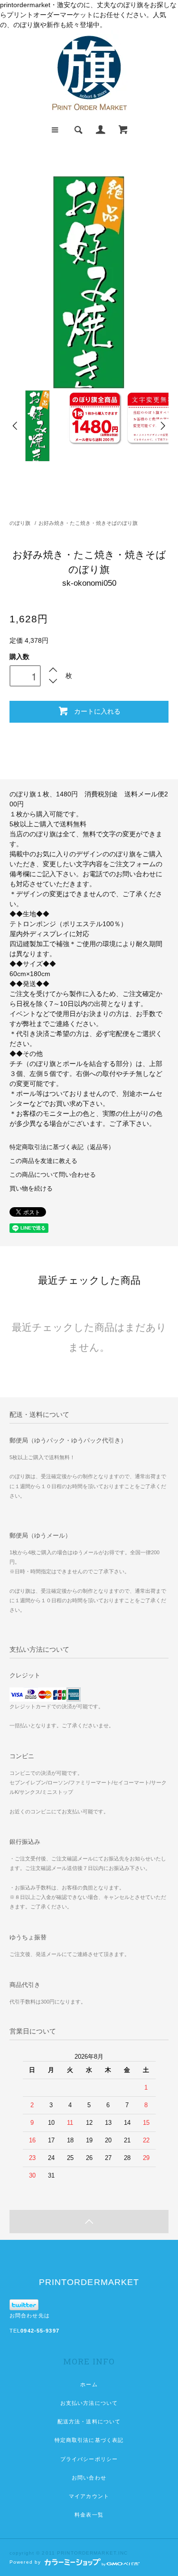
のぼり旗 (20, 523)
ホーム (89, 2384)
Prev (16, 426)
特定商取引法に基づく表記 (89, 2440)
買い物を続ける (31, 1189)
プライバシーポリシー (89, 2459)
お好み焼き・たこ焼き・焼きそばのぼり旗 (88, 523)
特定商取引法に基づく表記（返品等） (62, 1147)
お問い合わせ (89, 2478)
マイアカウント (89, 2496)
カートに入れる (97, 711)
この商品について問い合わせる (53, 1175)
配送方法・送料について (89, 2421)
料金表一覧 (89, 2515)
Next (162, 426)
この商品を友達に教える (43, 1161)
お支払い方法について (89, 2403)
